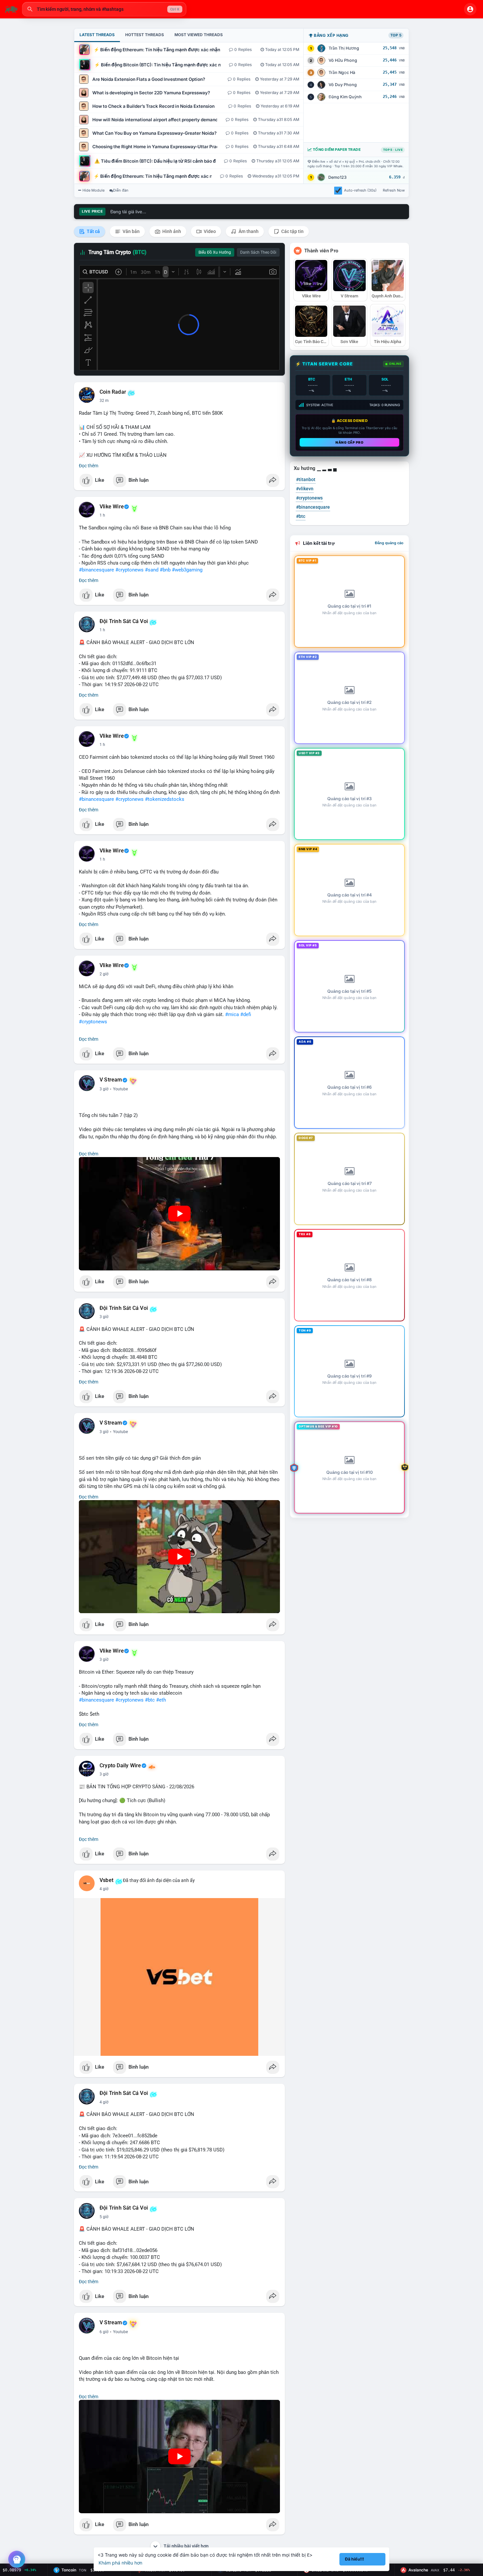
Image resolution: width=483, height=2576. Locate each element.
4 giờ (104, 1889)
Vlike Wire (112, 507)
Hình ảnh (171, 231)
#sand (152, 570)
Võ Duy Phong (343, 85)
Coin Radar (113, 392)
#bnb (165, 570)
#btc (150, 1700)
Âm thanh (248, 231)
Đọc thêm (89, 466)
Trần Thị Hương (344, 48)
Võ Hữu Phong (343, 60)
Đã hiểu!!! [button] (355, 2559)
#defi (246, 1014)
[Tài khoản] (470, 9)
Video (209, 231)
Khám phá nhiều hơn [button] (120, 2563)
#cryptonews (129, 570)
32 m (104, 401)
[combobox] (104, 9)
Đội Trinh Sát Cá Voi (124, 621)
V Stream (111, 1080)
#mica (232, 1014)
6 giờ (104, 2332)
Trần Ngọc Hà (342, 72)
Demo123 (337, 177)
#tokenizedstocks (165, 799)
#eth (161, 1700)
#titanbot (306, 479)
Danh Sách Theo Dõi (258, 252)
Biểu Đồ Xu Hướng (215, 252)
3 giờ (104, 1089)
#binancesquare (96, 570)
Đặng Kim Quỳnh (345, 97)
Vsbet (106, 1880)
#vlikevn (305, 489)
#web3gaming (187, 570)
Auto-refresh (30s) (360, 190)
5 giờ (104, 2217)
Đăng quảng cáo (389, 543)
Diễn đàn (121, 190)
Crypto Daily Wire (120, 1766)
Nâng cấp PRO (349, 442)
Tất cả (93, 231)
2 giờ (104, 974)
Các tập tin (292, 231)
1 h (102, 515)
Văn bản (131, 231)
